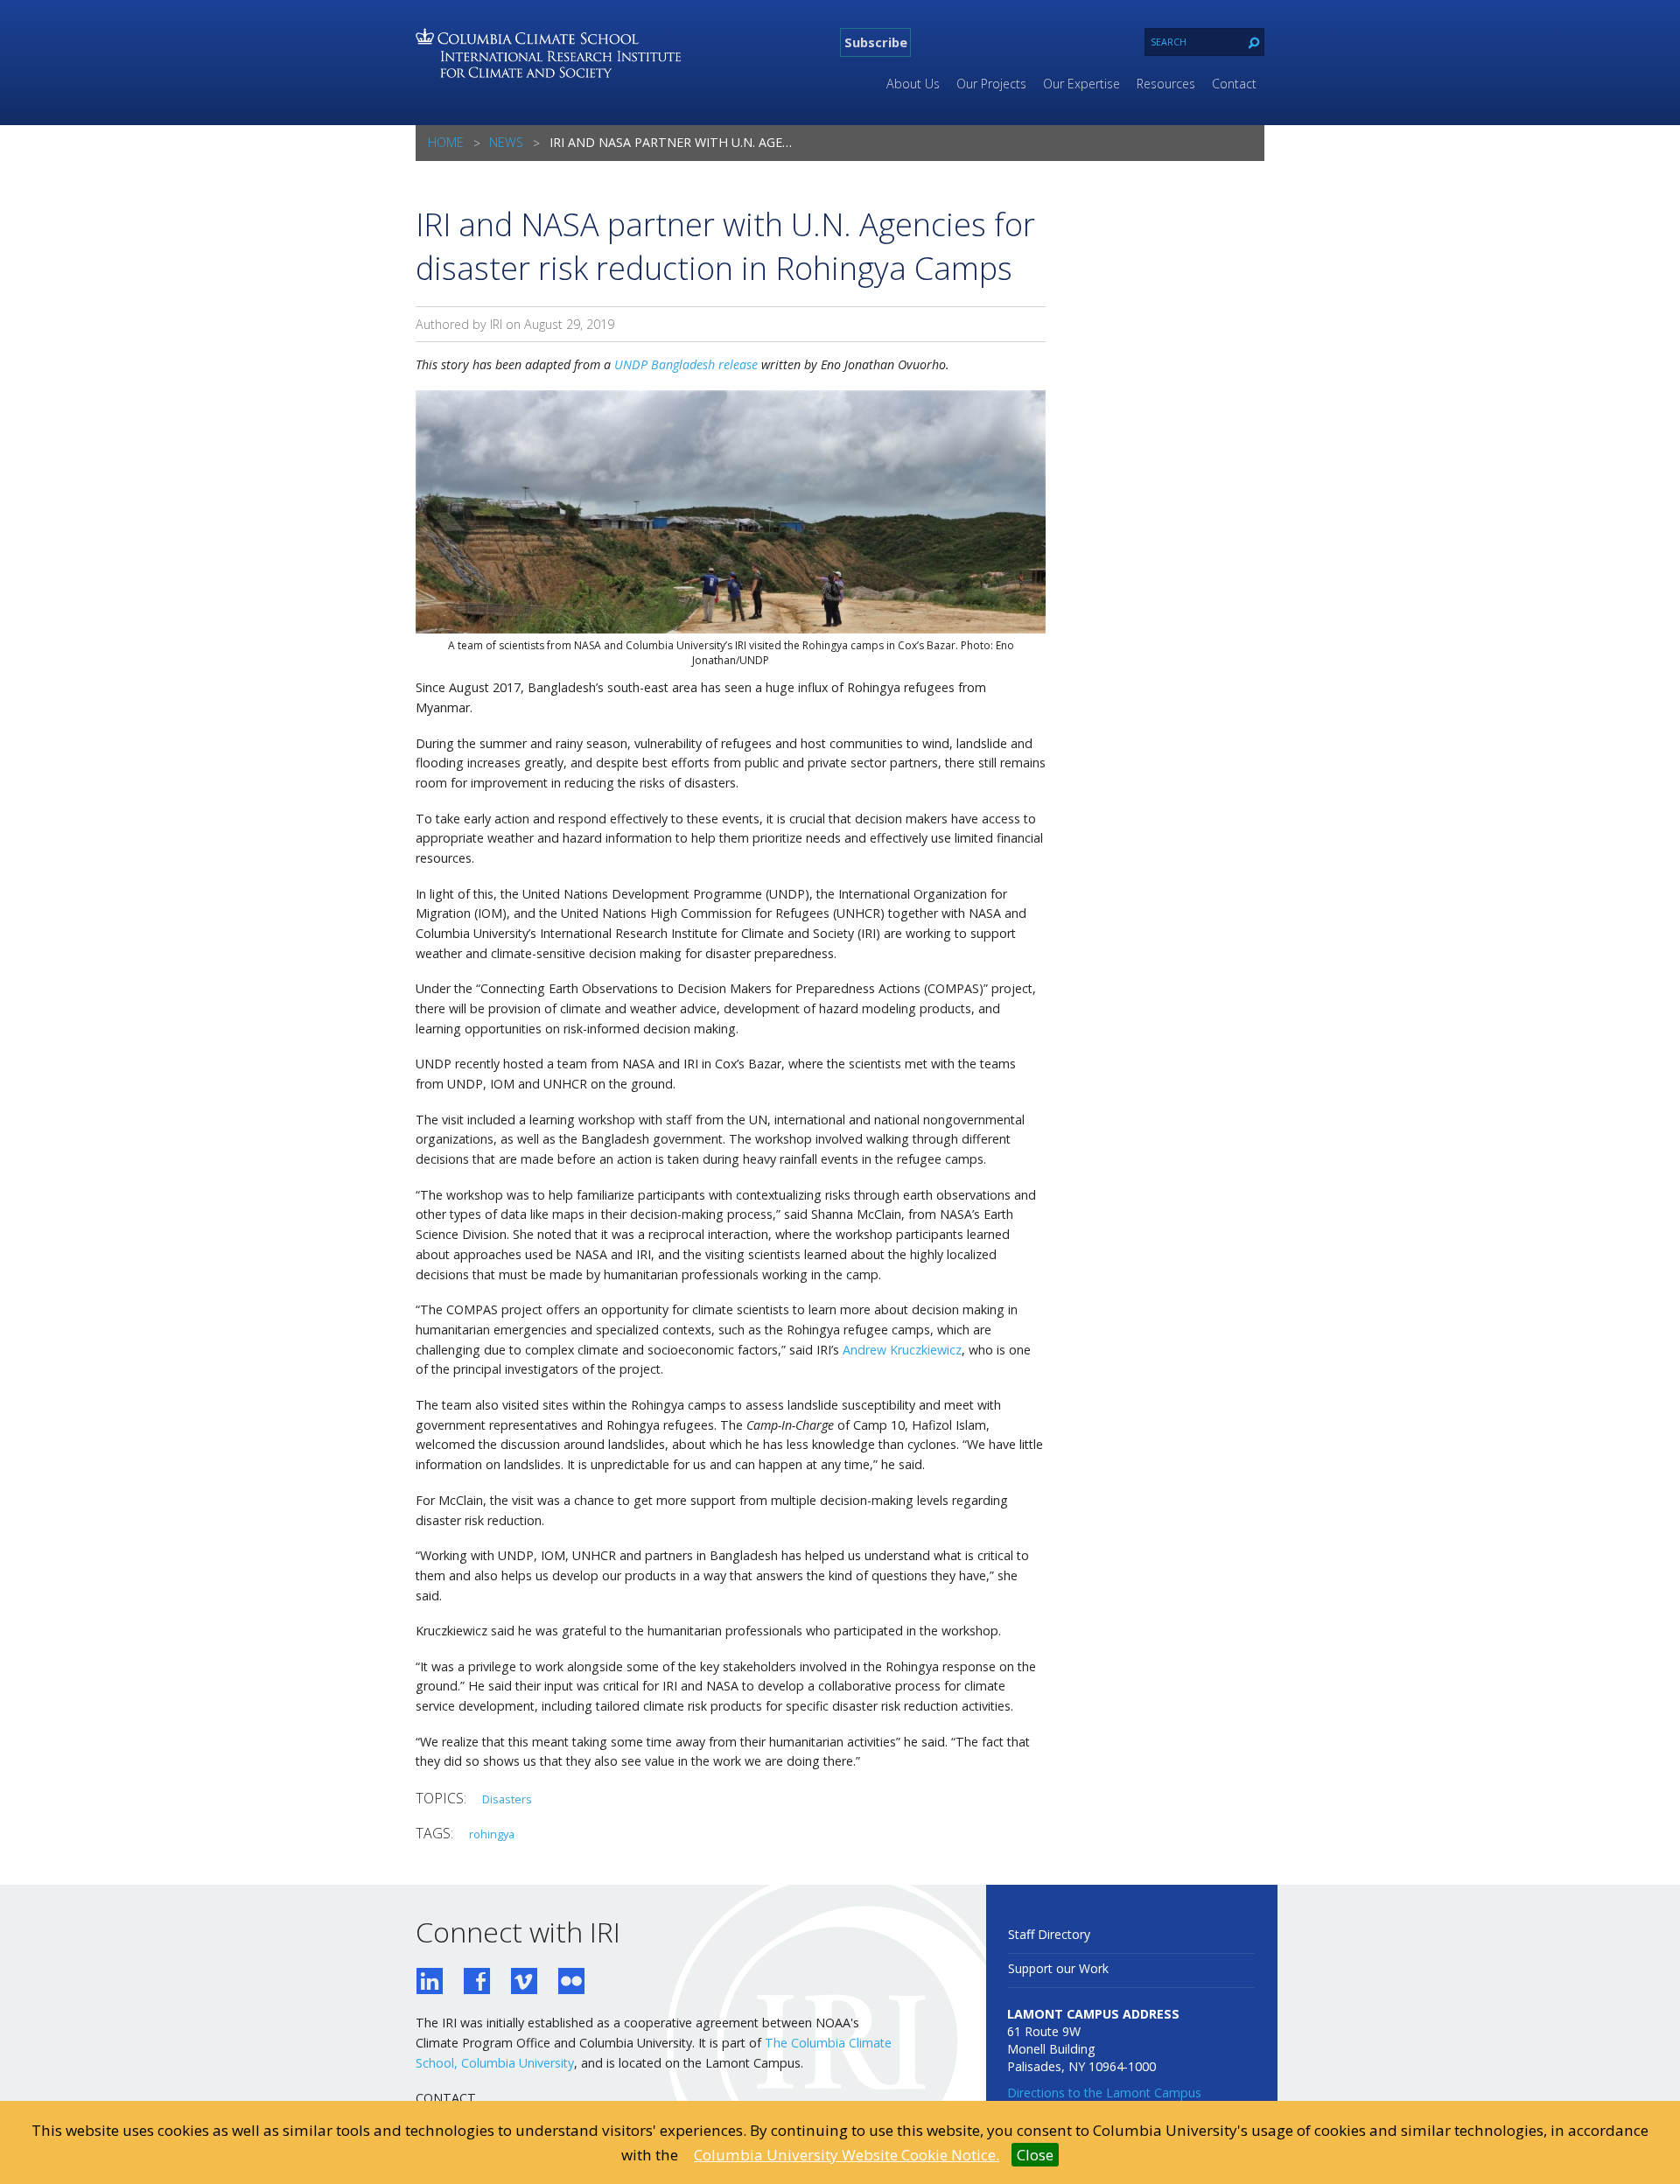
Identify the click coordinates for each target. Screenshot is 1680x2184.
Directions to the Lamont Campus (1104, 2093)
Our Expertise (1081, 84)
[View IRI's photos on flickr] (571, 1983)
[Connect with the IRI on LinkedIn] (430, 1983)
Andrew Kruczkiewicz (902, 1350)
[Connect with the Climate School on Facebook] (477, 1983)
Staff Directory (1049, 1934)
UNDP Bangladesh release (686, 364)
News (506, 142)
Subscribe (876, 42)
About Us (913, 84)
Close (1035, 2155)
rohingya (492, 1834)
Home (446, 142)
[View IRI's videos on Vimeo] (524, 1983)
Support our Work (1058, 1968)
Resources (1166, 84)
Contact (1234, 84)
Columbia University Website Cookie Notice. (847, 2155)
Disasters (507, 1799)
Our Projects (991, 84)
